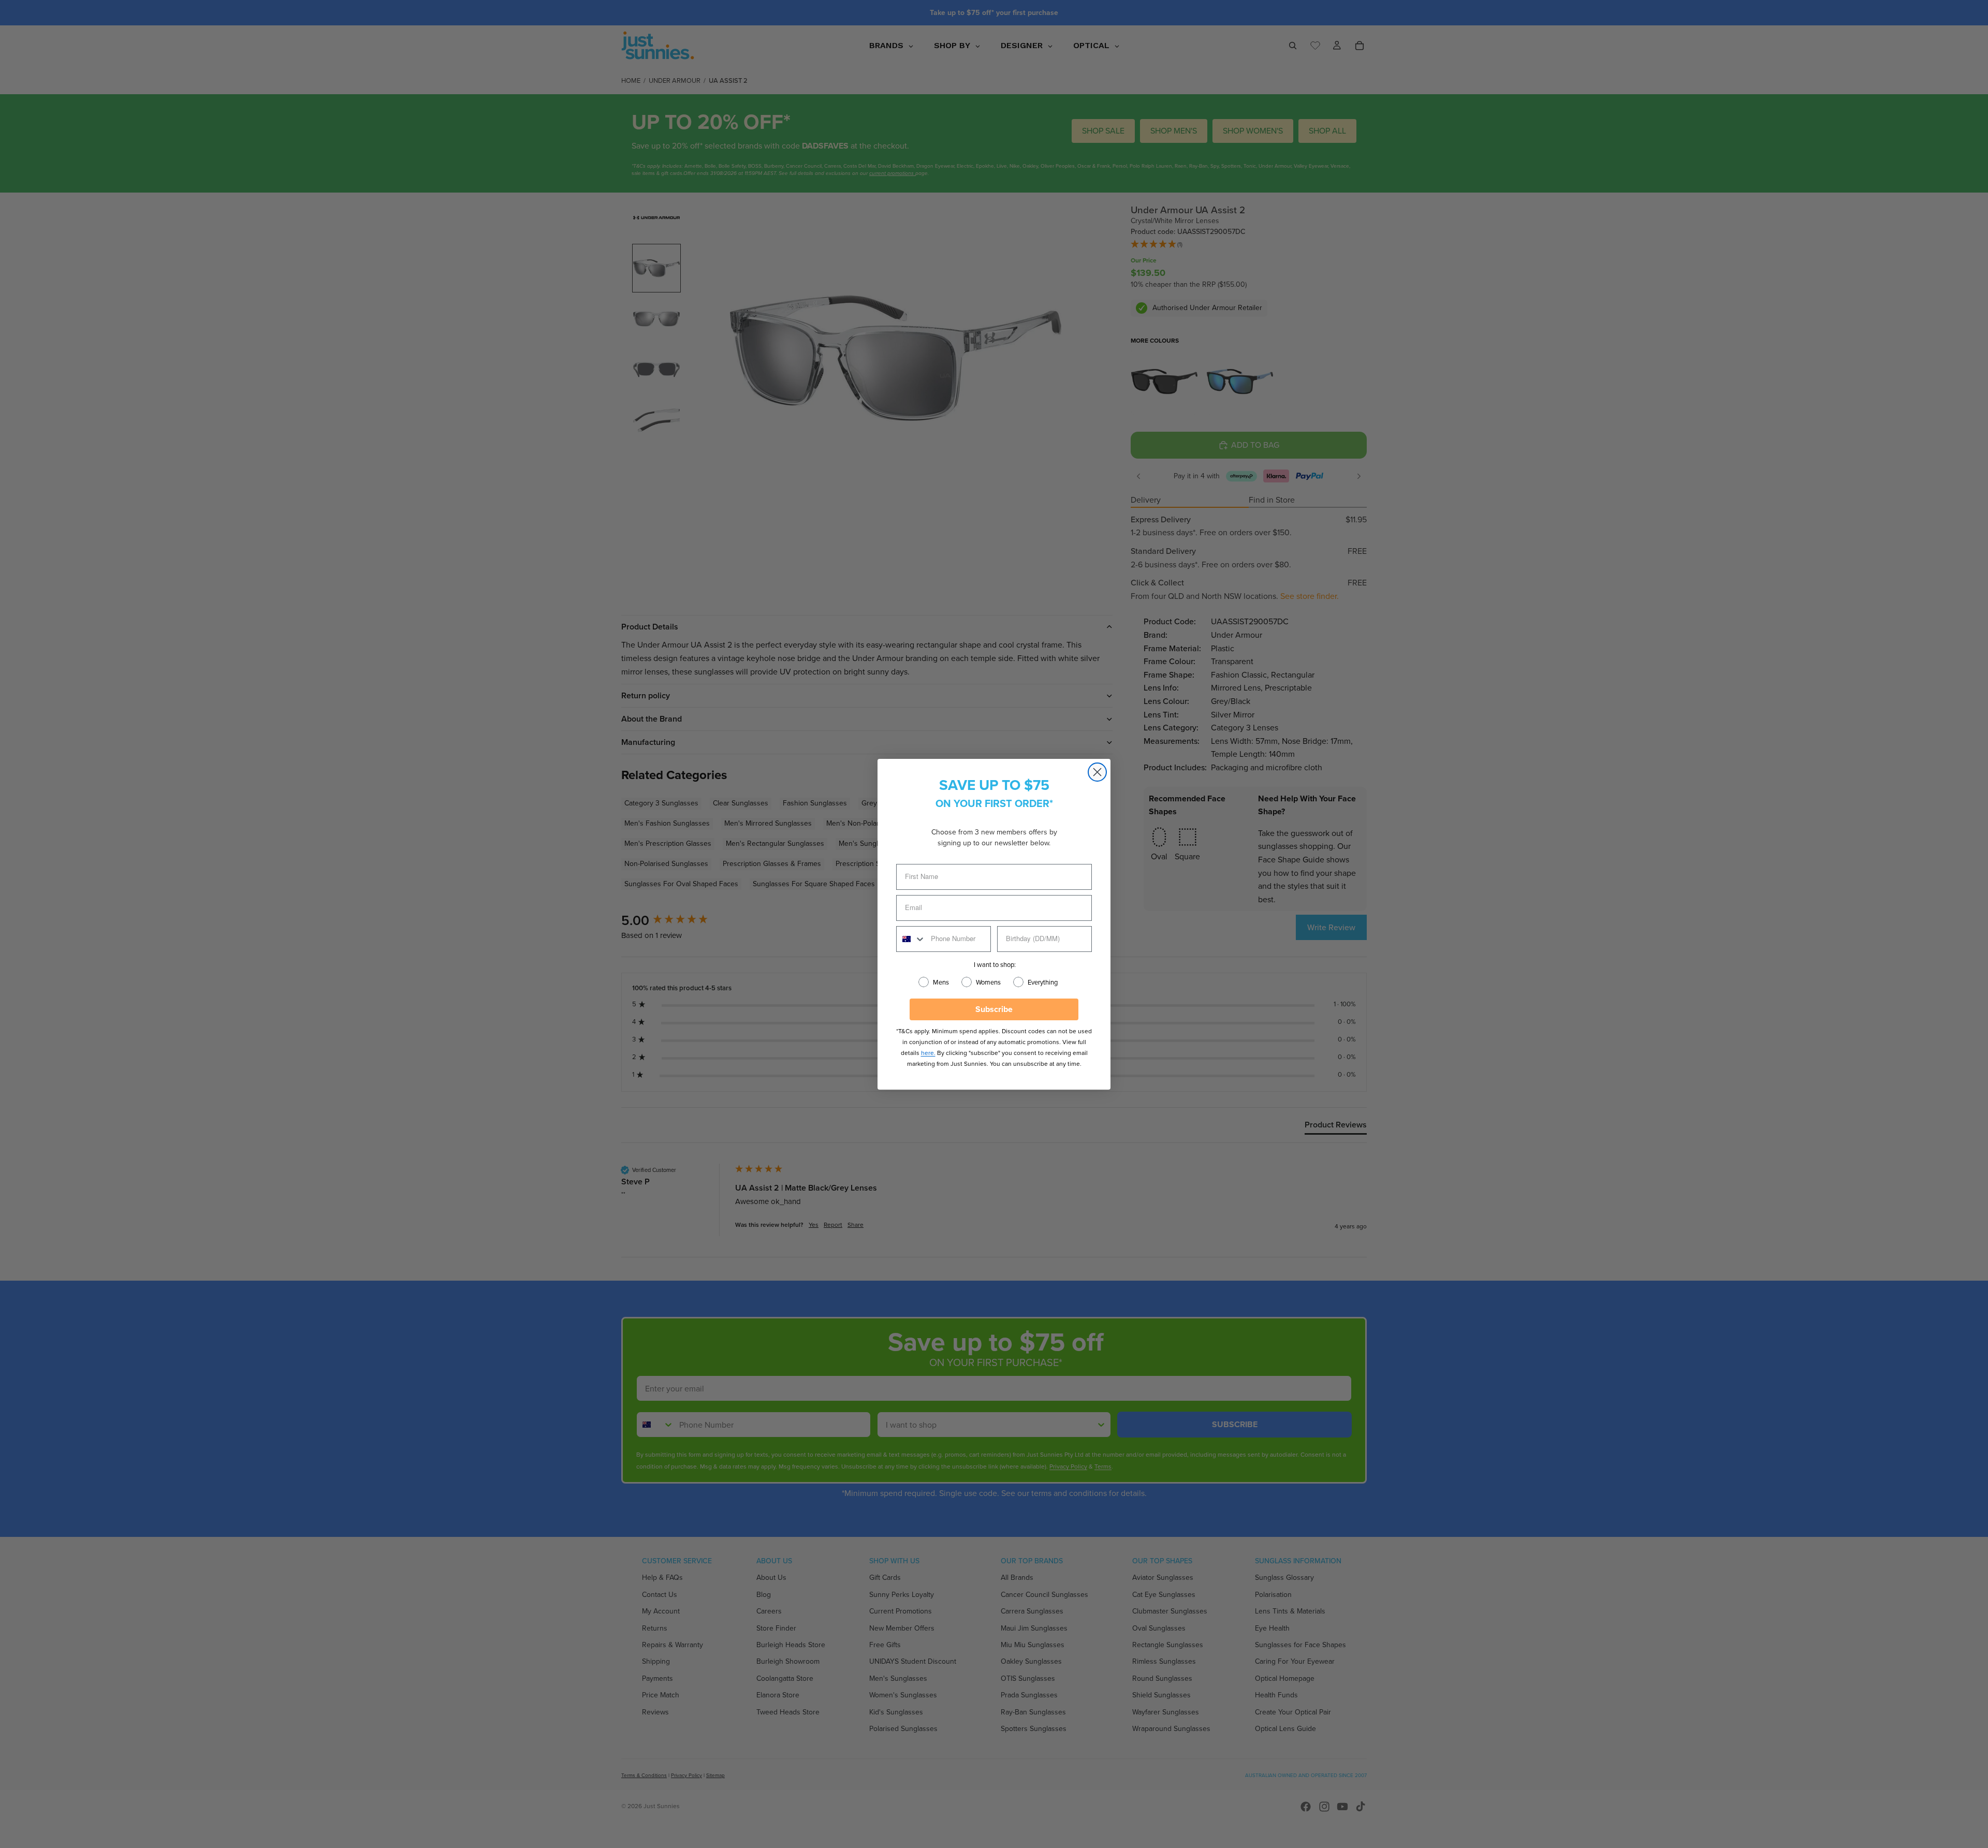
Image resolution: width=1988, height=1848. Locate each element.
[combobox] (911, 939)
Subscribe (994, 1009)
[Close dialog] (1097, 772)
